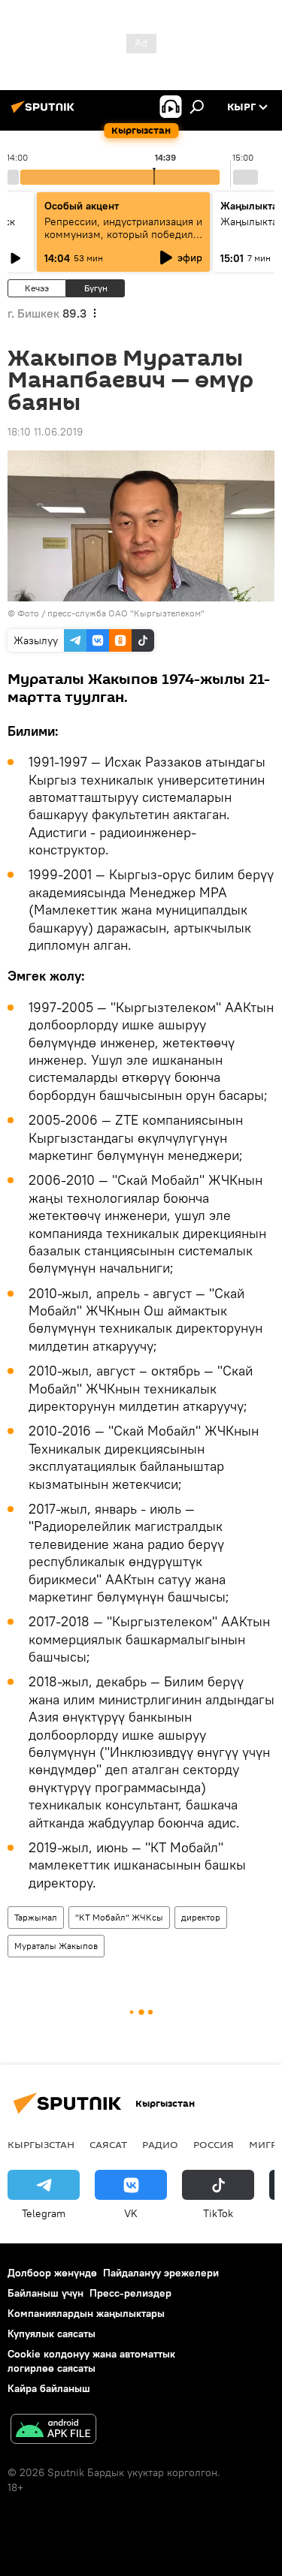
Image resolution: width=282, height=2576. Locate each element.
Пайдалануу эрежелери (161, 2273)
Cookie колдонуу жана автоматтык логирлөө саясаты (91, 2361)
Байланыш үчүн (45, 2293)
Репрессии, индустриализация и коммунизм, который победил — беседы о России (123, 234)
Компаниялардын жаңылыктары (86, 2313)
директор (201, 1917)
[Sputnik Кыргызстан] (45, 113)
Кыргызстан (41, 2144)
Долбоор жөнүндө (52, 2273)
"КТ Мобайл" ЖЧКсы (119, 1917)
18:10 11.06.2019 (45, 432)
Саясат (108, 2144)
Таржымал (36, 1917)
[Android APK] (53, 2431)
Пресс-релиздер (130, 2293)
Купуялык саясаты (52, 2333)
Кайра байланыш (49, 2388)
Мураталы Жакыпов (56, 1946)
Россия (214, 2144)
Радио (160, 2144)
